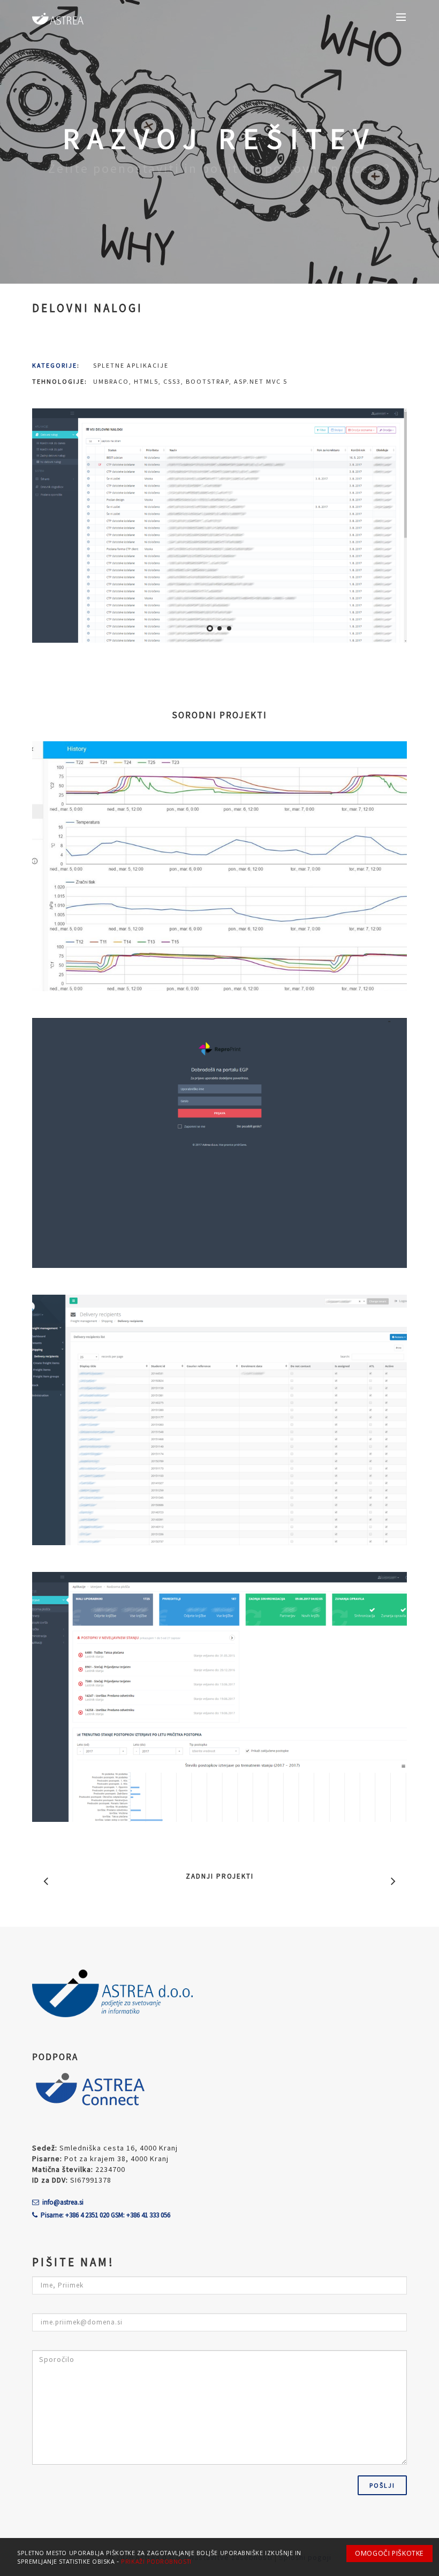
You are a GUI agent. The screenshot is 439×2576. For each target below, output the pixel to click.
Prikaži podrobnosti (156, 2562)
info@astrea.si (63, 2202)
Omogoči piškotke (389, 2553)
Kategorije (55, 365)
